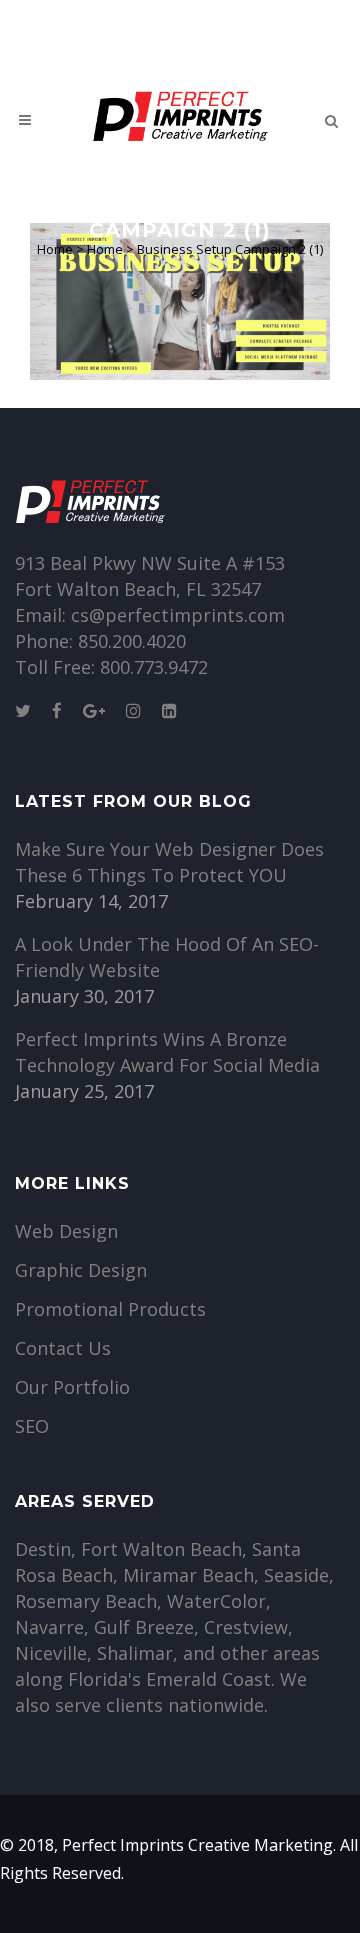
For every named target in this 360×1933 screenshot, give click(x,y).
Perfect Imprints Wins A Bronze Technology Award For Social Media (167, 1052)
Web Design (66, 1231)
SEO (32, 1426)
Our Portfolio (72, 1387)
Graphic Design (81, 1270)
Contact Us (63, 1348)
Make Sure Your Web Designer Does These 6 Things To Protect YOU (169, 862)
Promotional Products (110, 1309)
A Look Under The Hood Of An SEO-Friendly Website (167, 957)
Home (55, 249)
